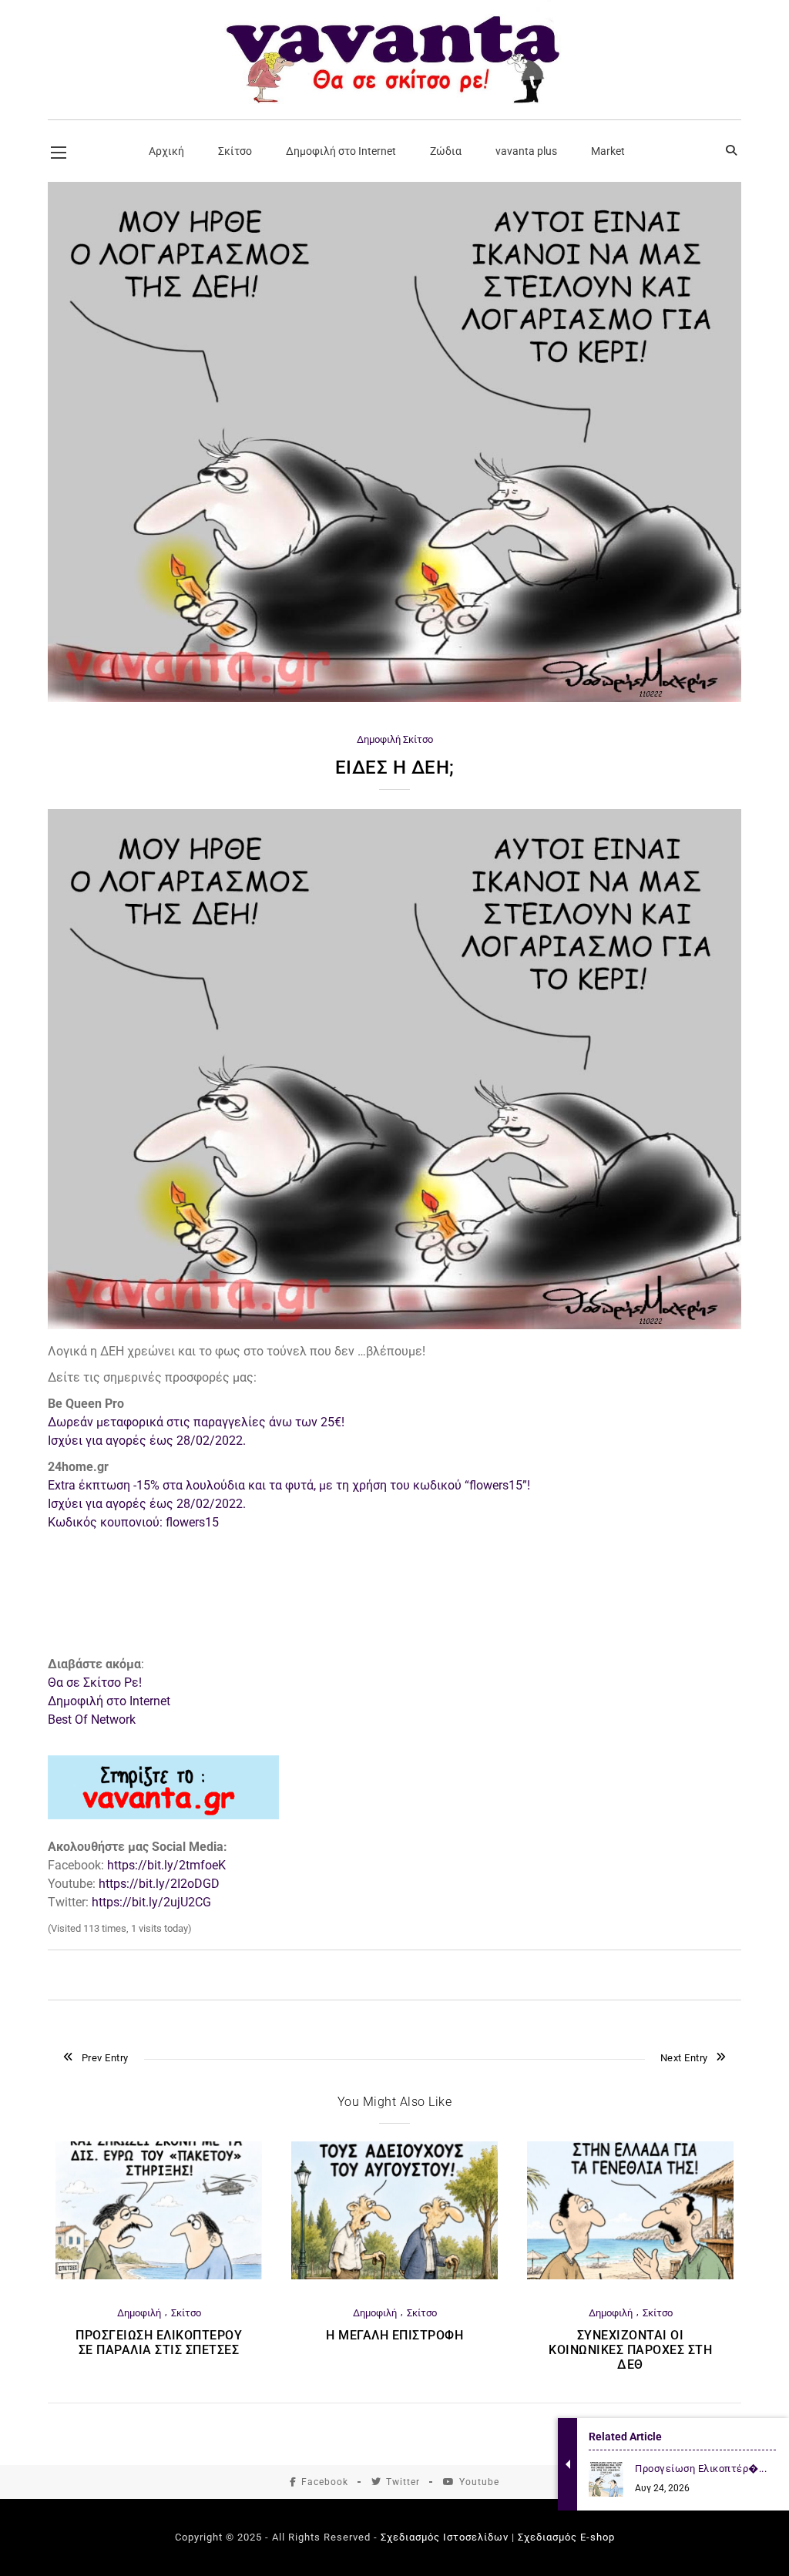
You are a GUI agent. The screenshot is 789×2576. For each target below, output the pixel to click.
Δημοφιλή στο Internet (109, 1701)
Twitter (403, 2482)
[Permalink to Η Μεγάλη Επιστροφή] (394, 2276)
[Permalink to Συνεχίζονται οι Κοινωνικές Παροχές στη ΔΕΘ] (630, 2276)
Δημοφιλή (379, 739)
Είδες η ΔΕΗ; (395, 767)
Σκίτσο (418, 739)
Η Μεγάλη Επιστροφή (394, 2335)
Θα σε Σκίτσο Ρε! (95, 1683)
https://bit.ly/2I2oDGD (159, 1884)
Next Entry (684, 2058)
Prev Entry (105, 2058)
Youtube (479, 2482)
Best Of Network (92, 1720)
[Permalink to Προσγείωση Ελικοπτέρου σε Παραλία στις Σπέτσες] (159, 2276)
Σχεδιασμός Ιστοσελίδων (445, 2537)
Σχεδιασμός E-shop (566, 2537)
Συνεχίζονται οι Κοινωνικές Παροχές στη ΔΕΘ (630, 2350)
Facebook (325, 2482)
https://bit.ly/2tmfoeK (166, 1865)
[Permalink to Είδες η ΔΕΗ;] (394, 699)
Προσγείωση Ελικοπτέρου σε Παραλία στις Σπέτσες (159, 2343)
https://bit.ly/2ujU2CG (151, 1902)
